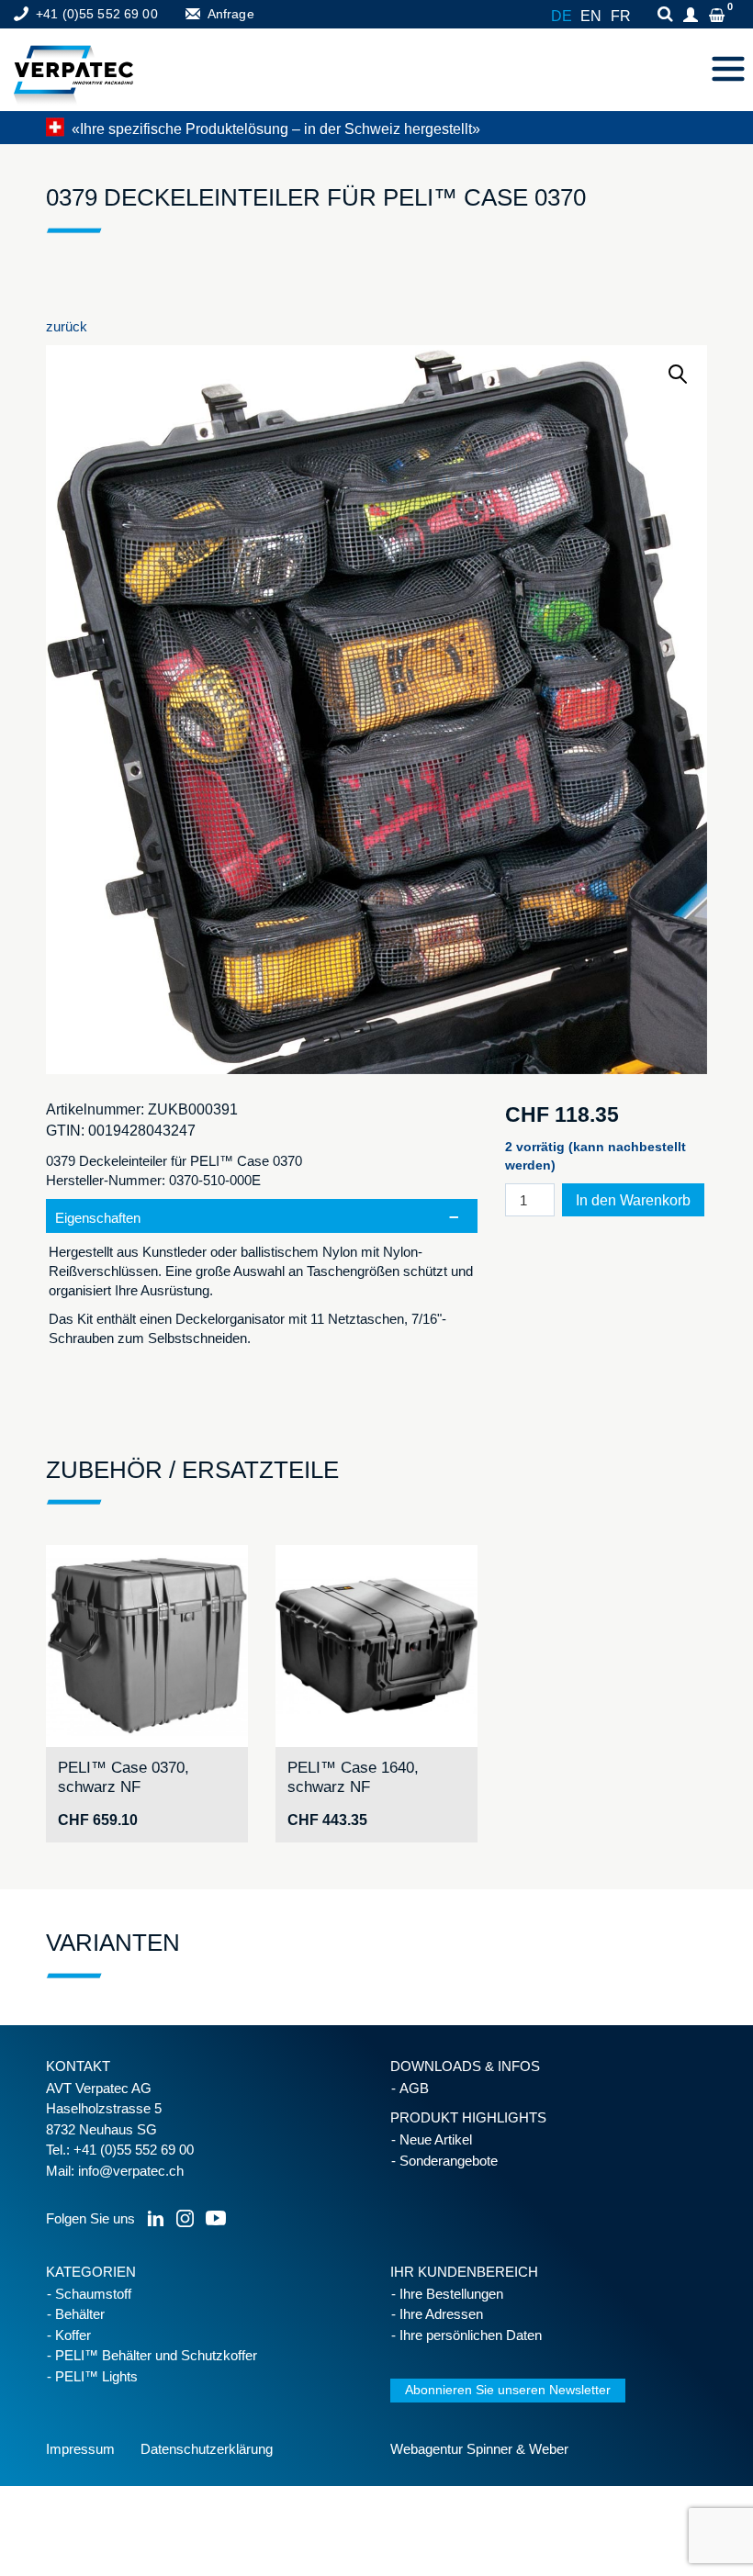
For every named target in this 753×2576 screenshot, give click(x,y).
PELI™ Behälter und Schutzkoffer (156, 2355)
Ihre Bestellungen (451, 2294)
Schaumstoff (93, 2294)
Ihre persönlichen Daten (471, 2335)
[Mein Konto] (693, 16)
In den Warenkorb (633, 1200)
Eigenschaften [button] (98, 1218)
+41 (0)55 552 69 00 (97, 14)
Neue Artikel (436, 2139)
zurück (67, 326)
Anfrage (231, 14)
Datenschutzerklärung (207, 2449)
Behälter (80, 2314)
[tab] (262, 1282)
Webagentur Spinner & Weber (479, 2449)
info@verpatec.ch (131, 2171)
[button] (678, 374)
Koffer (73, 2335)
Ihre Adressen (441, 2314)
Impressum (80, 2449)
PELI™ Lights (96, 2376)
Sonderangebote (449, 2161)
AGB (414, 2088)
